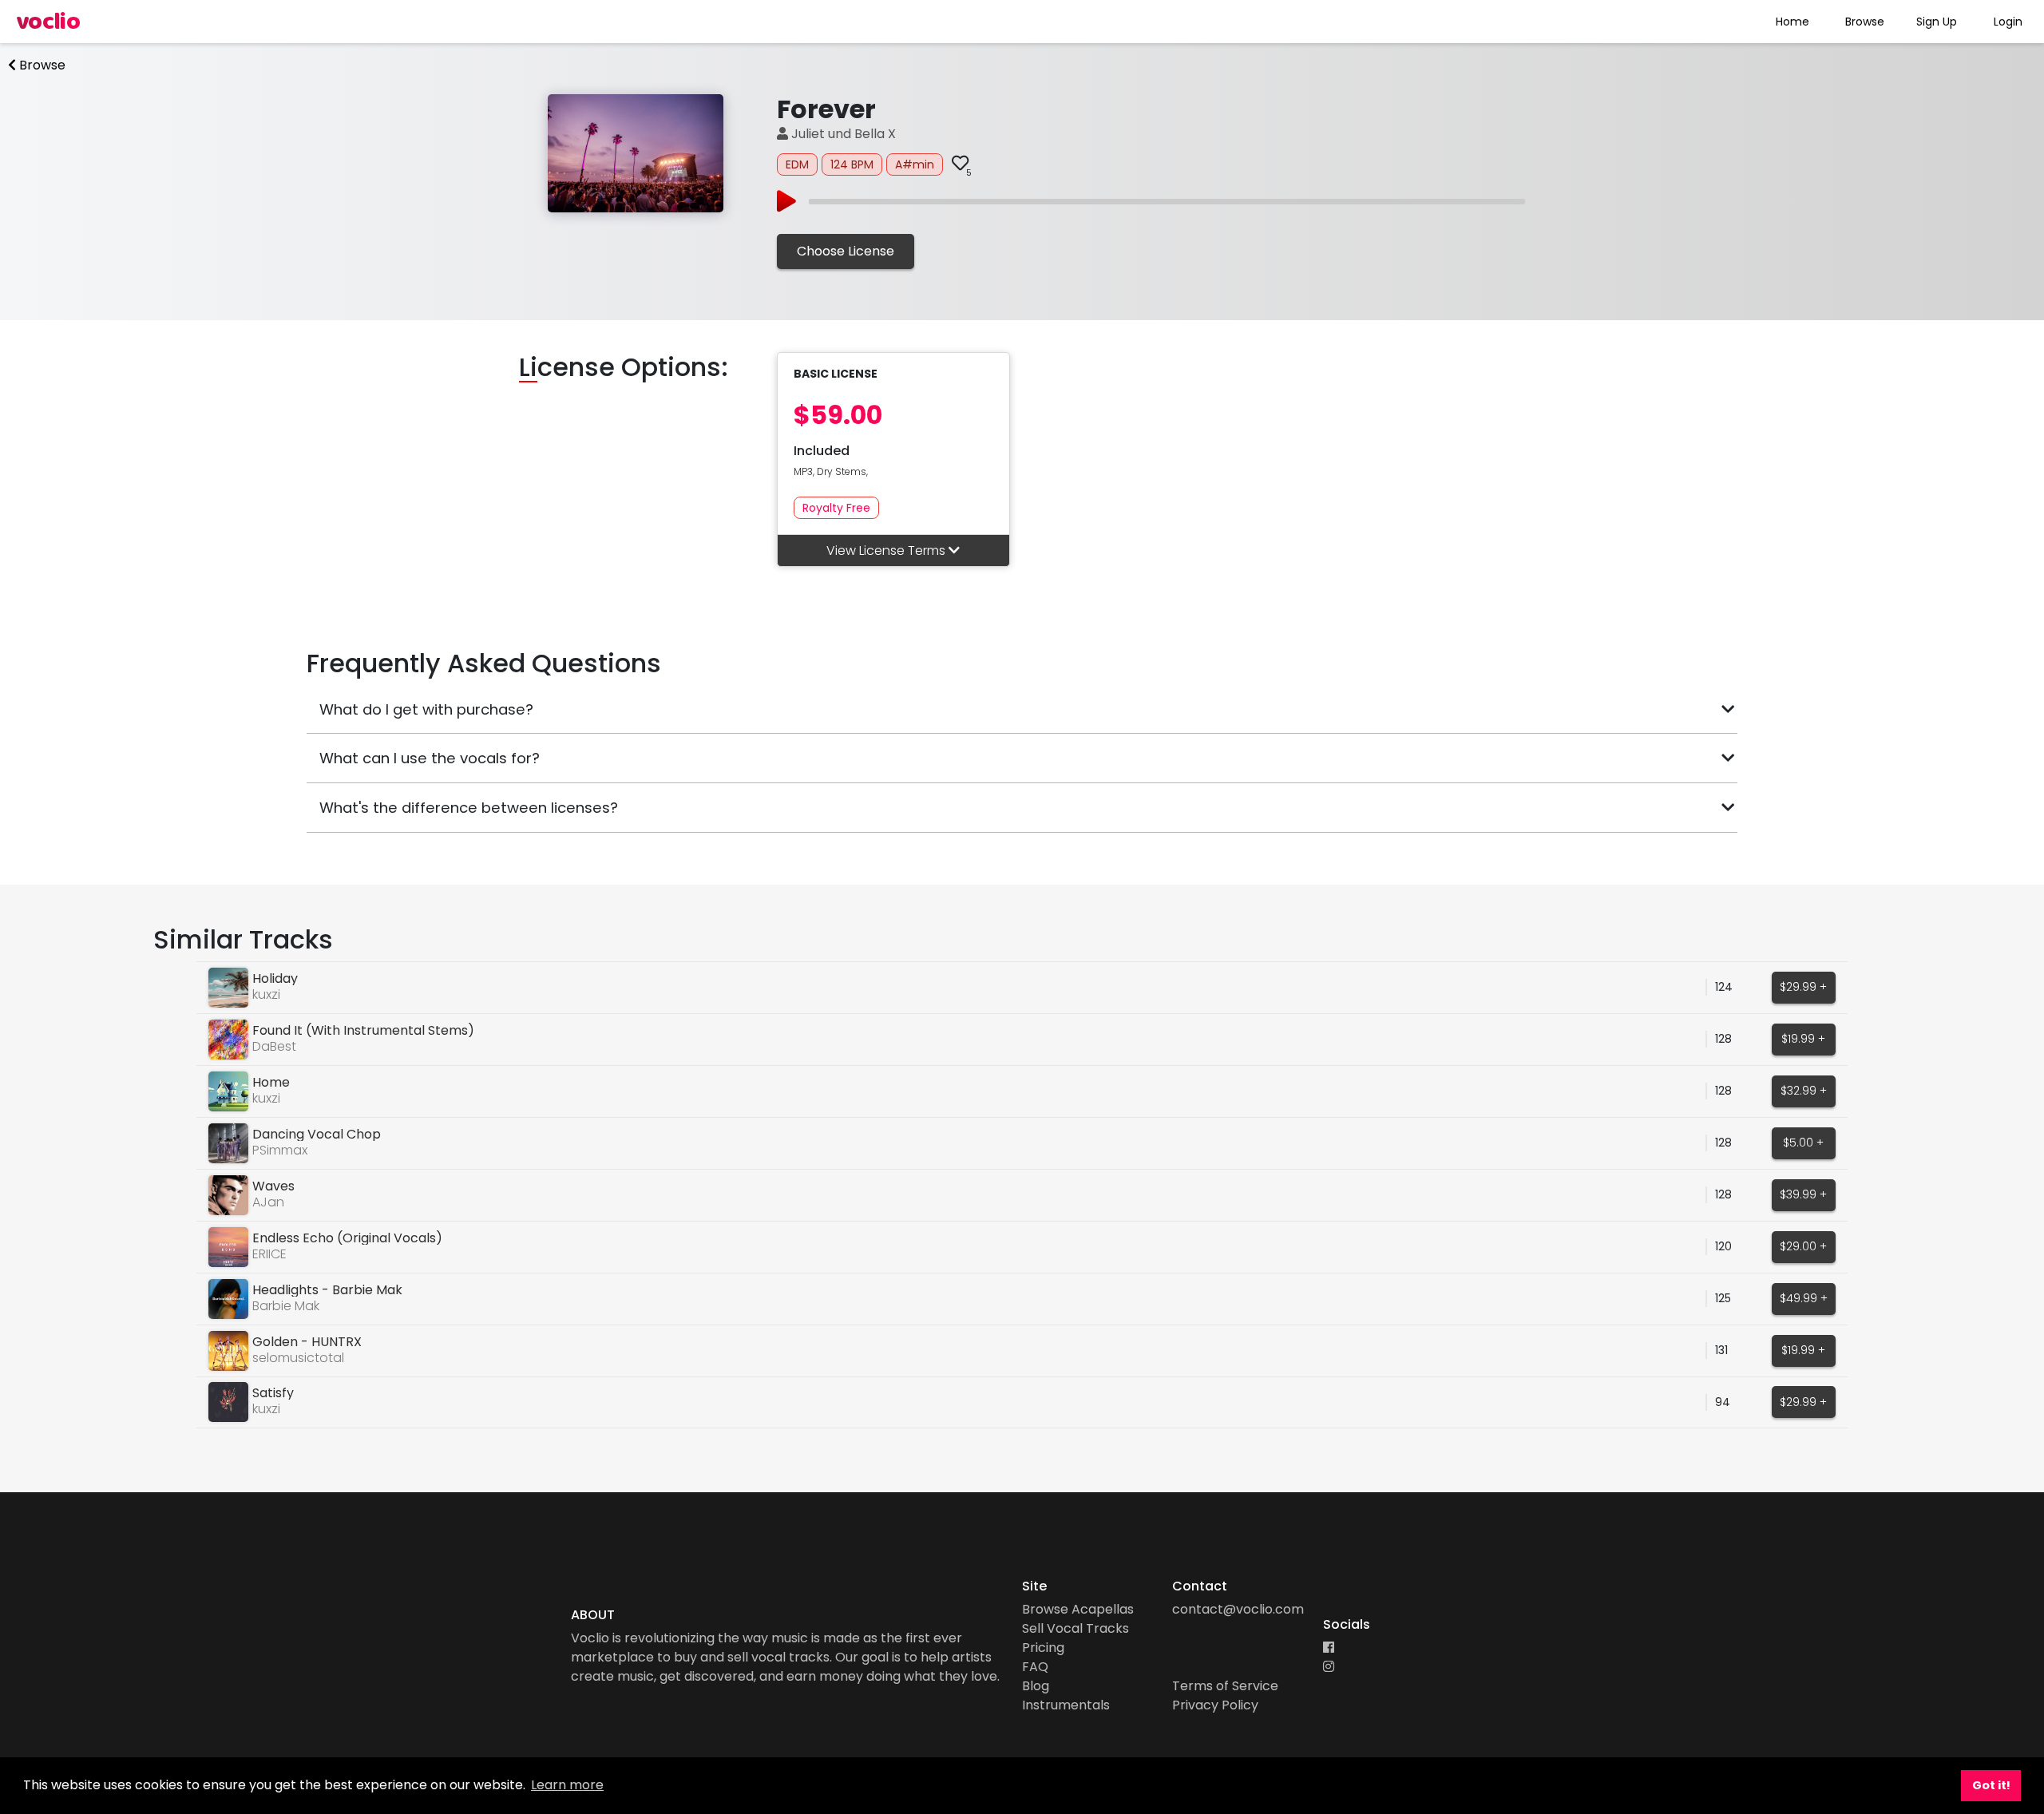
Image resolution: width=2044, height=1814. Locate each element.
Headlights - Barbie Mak (327, 1290)
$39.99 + (1803, 1194)
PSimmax (280, 1150)
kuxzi (266, 994)
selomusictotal (298, 1358)
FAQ (1035, 1667)
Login (2008, 22)
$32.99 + (1804, 1091)
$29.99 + (1803, 987)
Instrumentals (1066, 1705)
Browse (1865, 22)
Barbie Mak (286, 1306)
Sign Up (1937, 22)
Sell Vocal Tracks (1075, 1628)
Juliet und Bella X (842, 134)
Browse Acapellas (1078, 1609)
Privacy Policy (1215, 1705)
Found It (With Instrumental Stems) (363, 1030)
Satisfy (273, 1393)
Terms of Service (1225, 1686)
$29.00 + (1803, 1246)
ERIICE (269, 1254)
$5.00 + (1803, 1143)
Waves (273, 1186)
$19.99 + (1803, 1039)
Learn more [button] (567, 1785)
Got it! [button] (1991, 1785)
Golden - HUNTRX (307, 1342)
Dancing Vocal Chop (317, 1134)
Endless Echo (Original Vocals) (347, 1238)
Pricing (1043, 1648)
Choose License (846, 251)
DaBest (274, 1046)
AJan (268, 1202)
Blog (1036, 1686)
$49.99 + (1804, 1298)
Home (1792, 22)
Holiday (275, 978)
